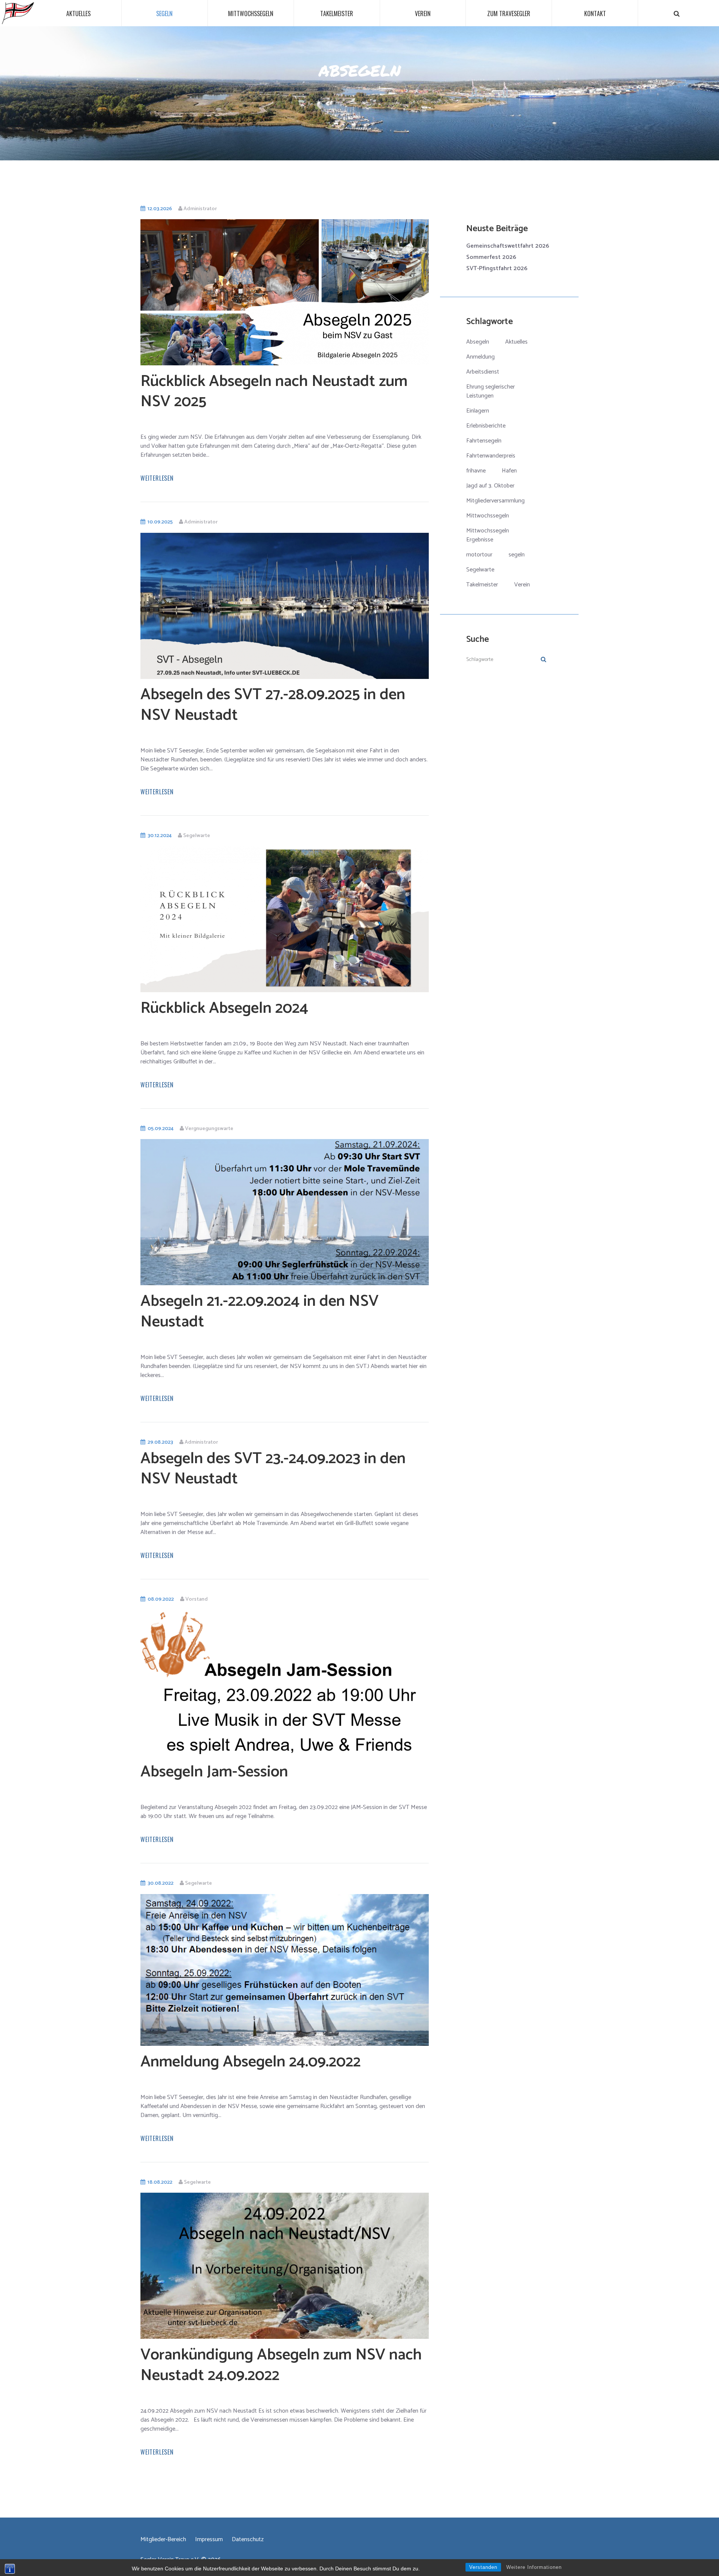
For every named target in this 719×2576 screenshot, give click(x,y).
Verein (423, 13)
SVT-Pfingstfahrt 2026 (497, 268)
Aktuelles (78, 13)
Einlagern (478, 411)
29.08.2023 (160, 1442)
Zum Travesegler (509, 13)
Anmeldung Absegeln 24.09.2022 (251, 2062)
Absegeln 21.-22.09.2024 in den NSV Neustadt (260, 1312)
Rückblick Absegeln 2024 (224, 1008)
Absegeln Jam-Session (214, 1772)
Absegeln (478, 342)
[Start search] (677, 14)
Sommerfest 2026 (491, 257)
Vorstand (197, 1599)
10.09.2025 (160, 522)
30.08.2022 (160, 1883)
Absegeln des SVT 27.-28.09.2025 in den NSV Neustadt (273, 705)
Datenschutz (248, 2540)
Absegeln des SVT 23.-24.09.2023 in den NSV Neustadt (273, 1469)
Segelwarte (197, 836)
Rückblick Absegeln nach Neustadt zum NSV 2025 (274, 392)
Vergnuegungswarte (209, 1129)
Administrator (200, 209)
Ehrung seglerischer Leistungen (491, 391)
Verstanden (483, 2567)
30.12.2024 (160, 836)
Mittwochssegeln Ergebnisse (488, 535)
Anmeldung (480, 357)
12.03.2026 (160, 209)
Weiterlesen (157, 478)
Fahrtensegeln (484, 441)
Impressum (209, 2540)
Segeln (164, 13)
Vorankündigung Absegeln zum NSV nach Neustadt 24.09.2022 (281, 2365)
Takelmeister (337, 13)
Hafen (509, 471)
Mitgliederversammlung (495, 501)
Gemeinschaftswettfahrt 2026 (508, 246)
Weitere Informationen (534, 2567)
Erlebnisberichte (486, 426)
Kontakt (595, 13)
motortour (479, 555)
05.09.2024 (160, 1129)
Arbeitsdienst (483, 372)
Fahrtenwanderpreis (491, 456)
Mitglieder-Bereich (163, 2540)
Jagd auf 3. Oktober (490, 486)
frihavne (476, 471)
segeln (517, 555)
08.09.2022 (161, 1599)
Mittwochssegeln (251, 13)
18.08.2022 (160, 2182)
